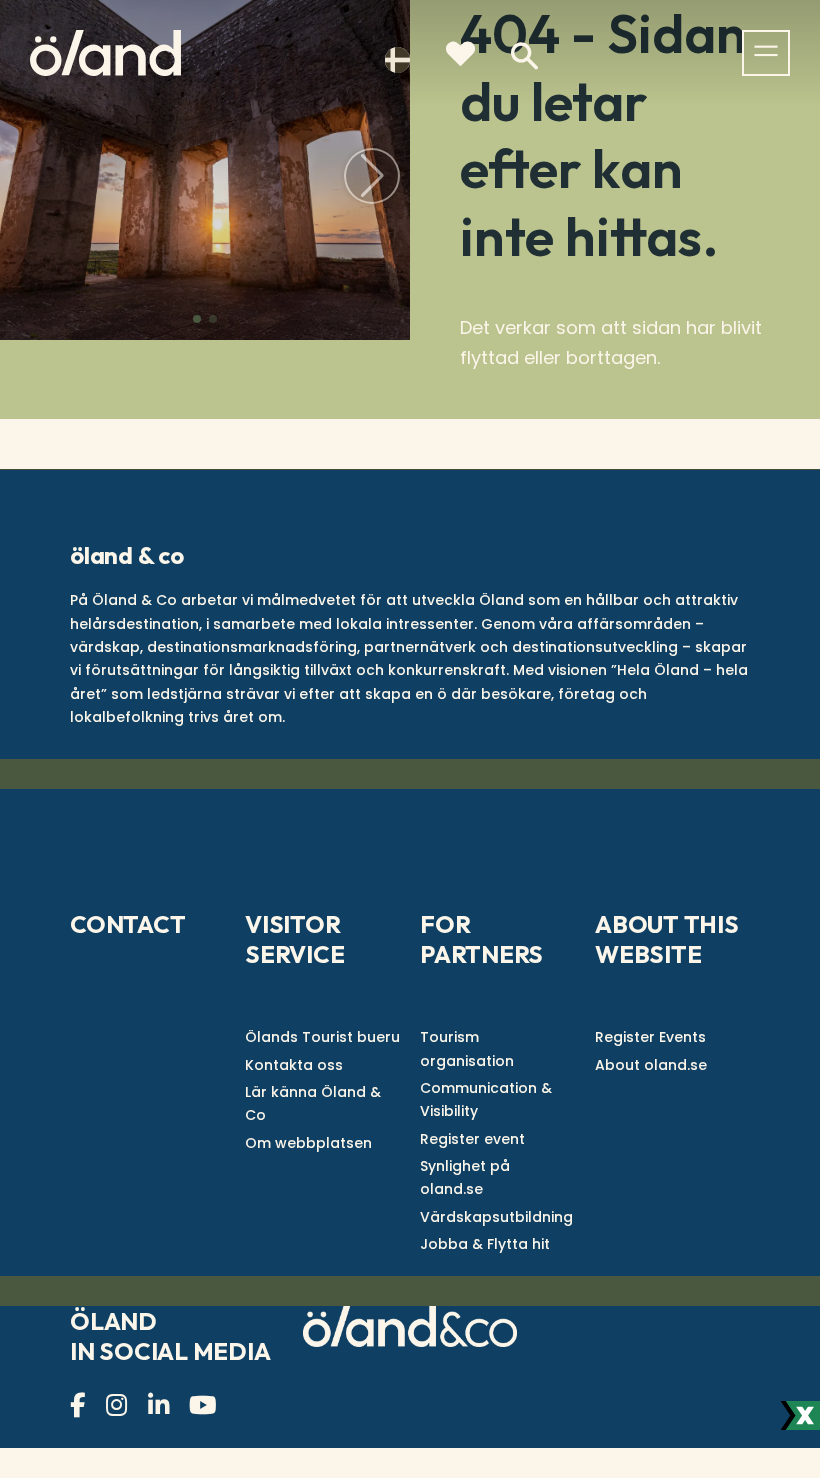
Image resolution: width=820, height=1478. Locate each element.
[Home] (105, 53)
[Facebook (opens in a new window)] (80, 1405)
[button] (197, 319)
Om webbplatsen (308, 1143)
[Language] (398, 58)
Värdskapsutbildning (496, 1217)
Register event (472, 1139)
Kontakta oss (294, 1065)
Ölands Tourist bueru (322, 1037)
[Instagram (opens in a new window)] (119, 1405)
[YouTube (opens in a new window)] (205, 1405)
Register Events (650, 1037)
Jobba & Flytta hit (485, 1244)
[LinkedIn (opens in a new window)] (161, 1405)
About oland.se (651, 1065)
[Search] (524, 56)
